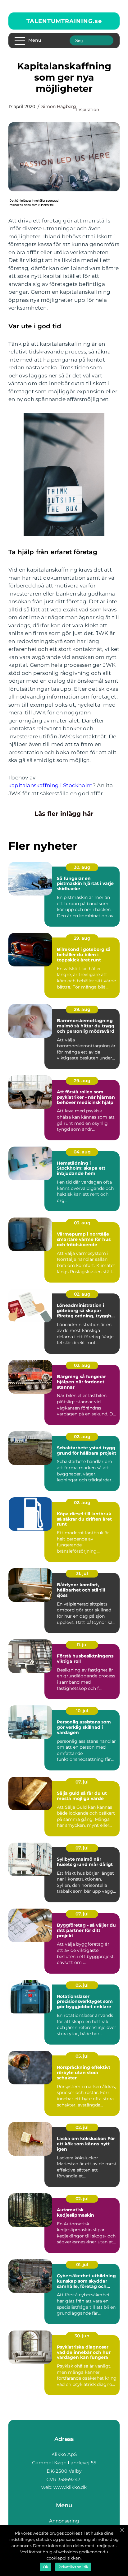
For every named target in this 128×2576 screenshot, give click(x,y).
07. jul (82, 1782)
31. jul (82, 1573)
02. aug (82, 1294)
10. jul (82, 1711)
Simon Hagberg (59, 106)
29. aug (82, 938)
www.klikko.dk (70, 2487)
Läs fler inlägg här (64, 814)
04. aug (82, 1152)
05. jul (82, 1985)
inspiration (88, 110)
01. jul (82, 2265)
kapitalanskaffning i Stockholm (50, 785)
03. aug (82, 1223)
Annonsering (64, 2521)
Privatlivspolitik (73, 2567)
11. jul (82, 1645)
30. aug (82, 867)
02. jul (82, 2127)
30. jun (82, 2336)
